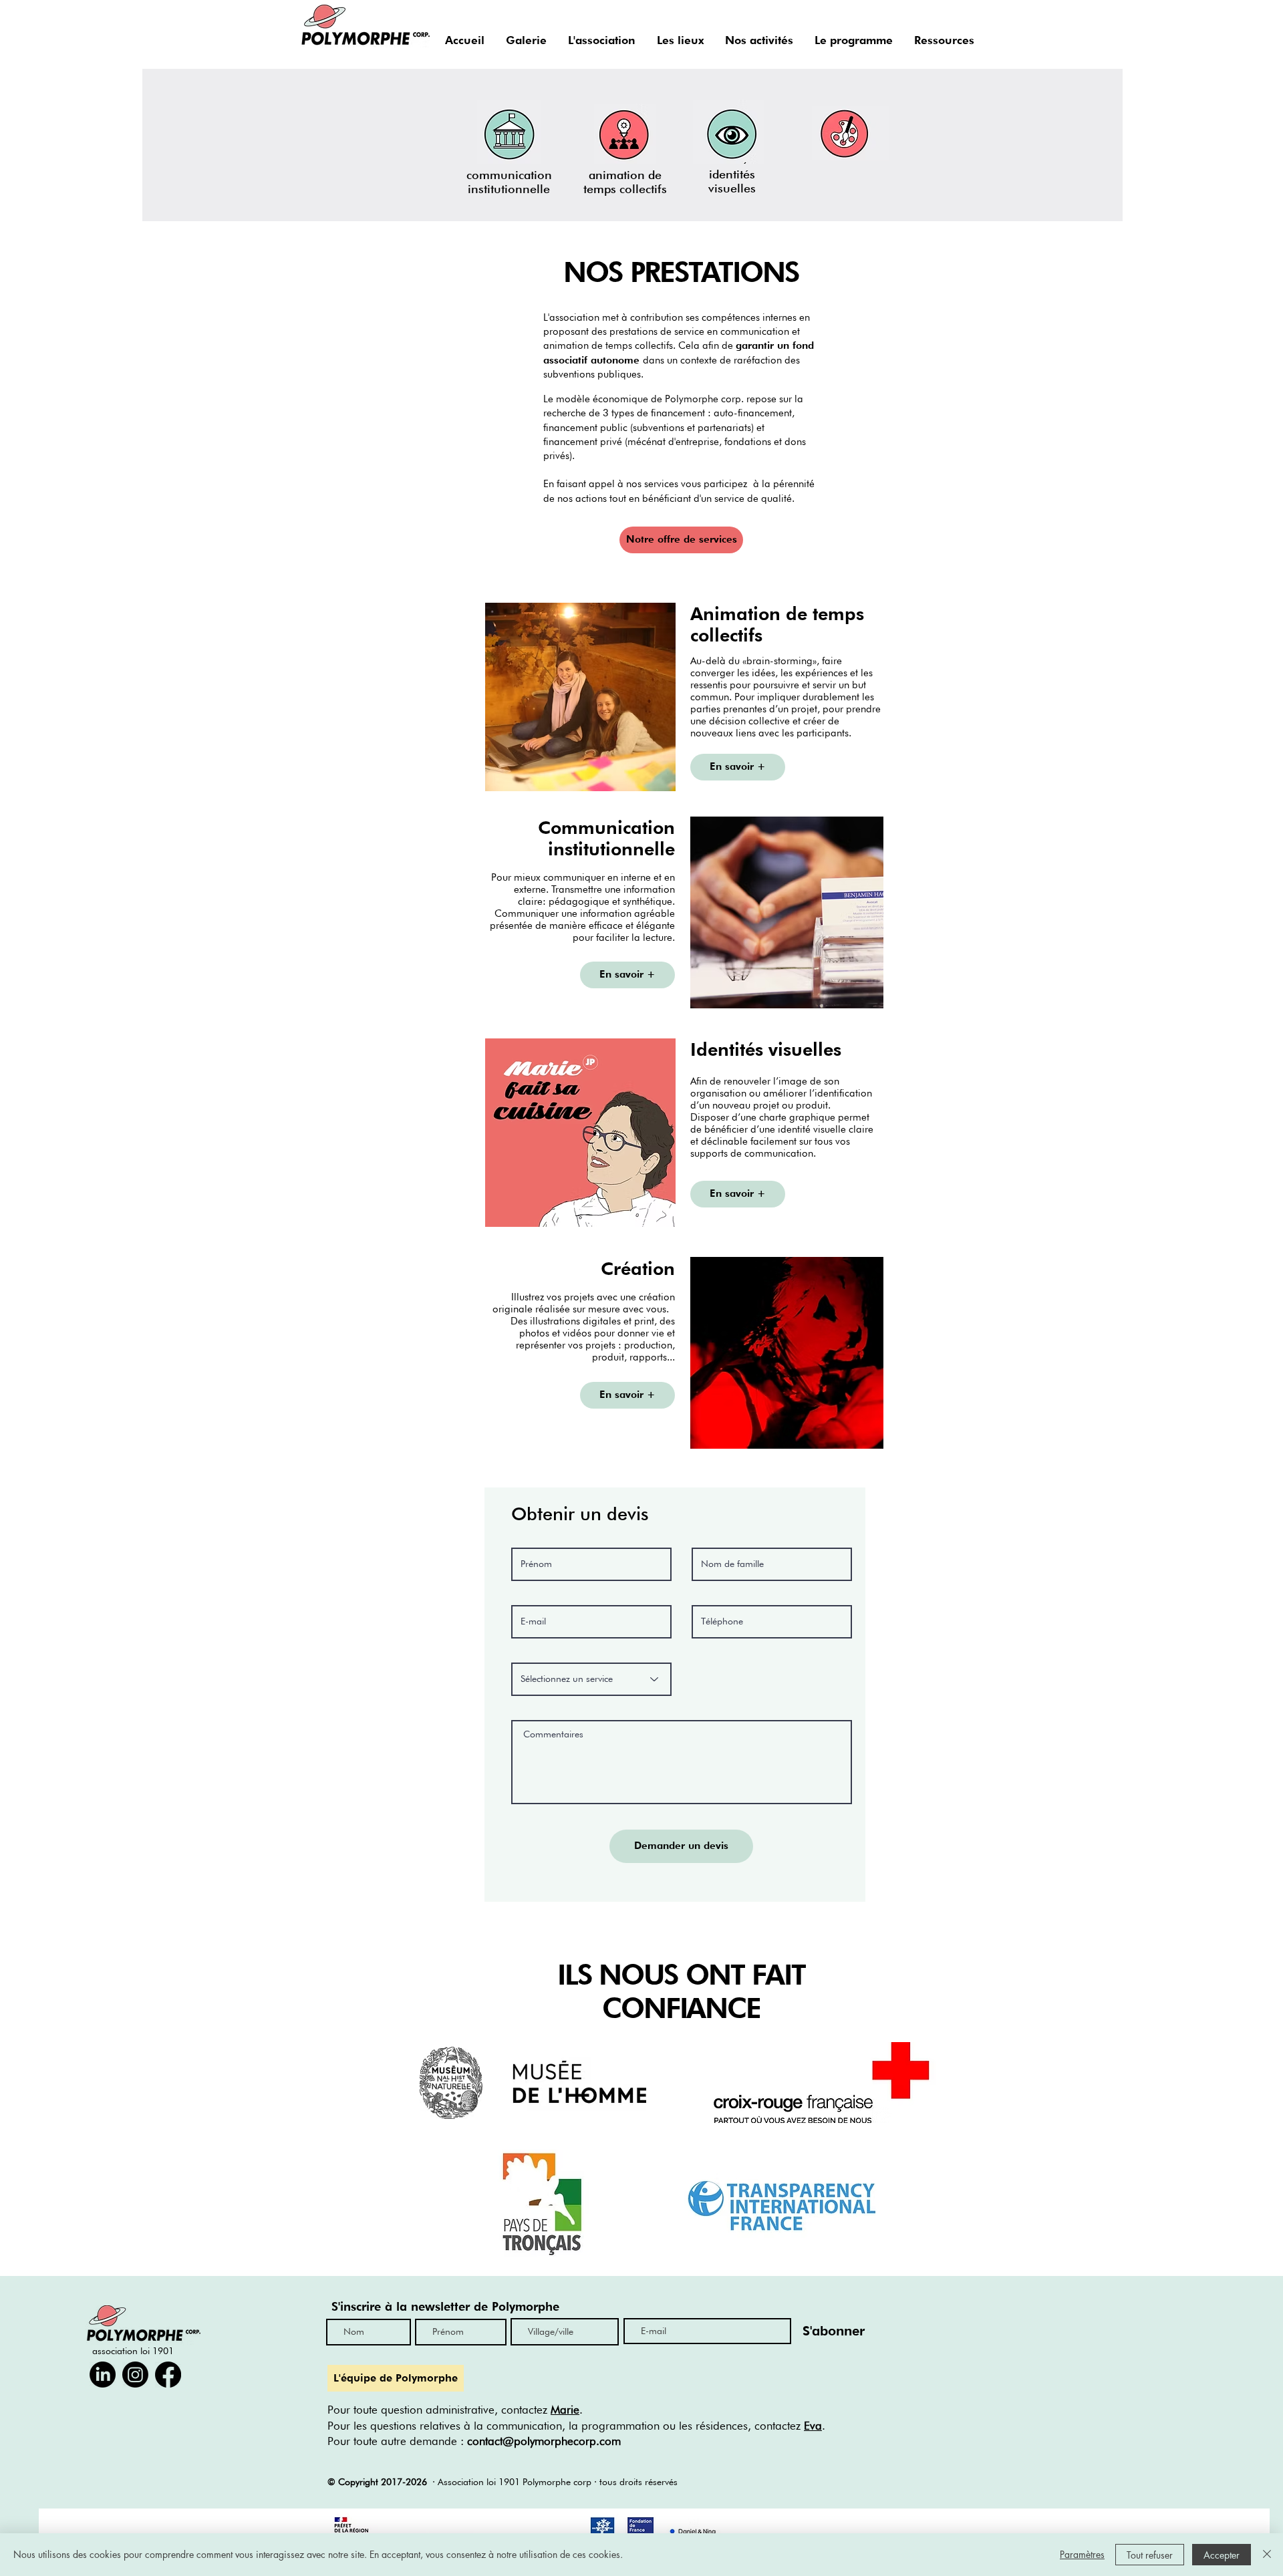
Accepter (1222, 2555)
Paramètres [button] (1082, 2554)
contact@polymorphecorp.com (544, 2441)
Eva (813, 2426)
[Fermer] (1267, 2555)
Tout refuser (1150, 2555)
